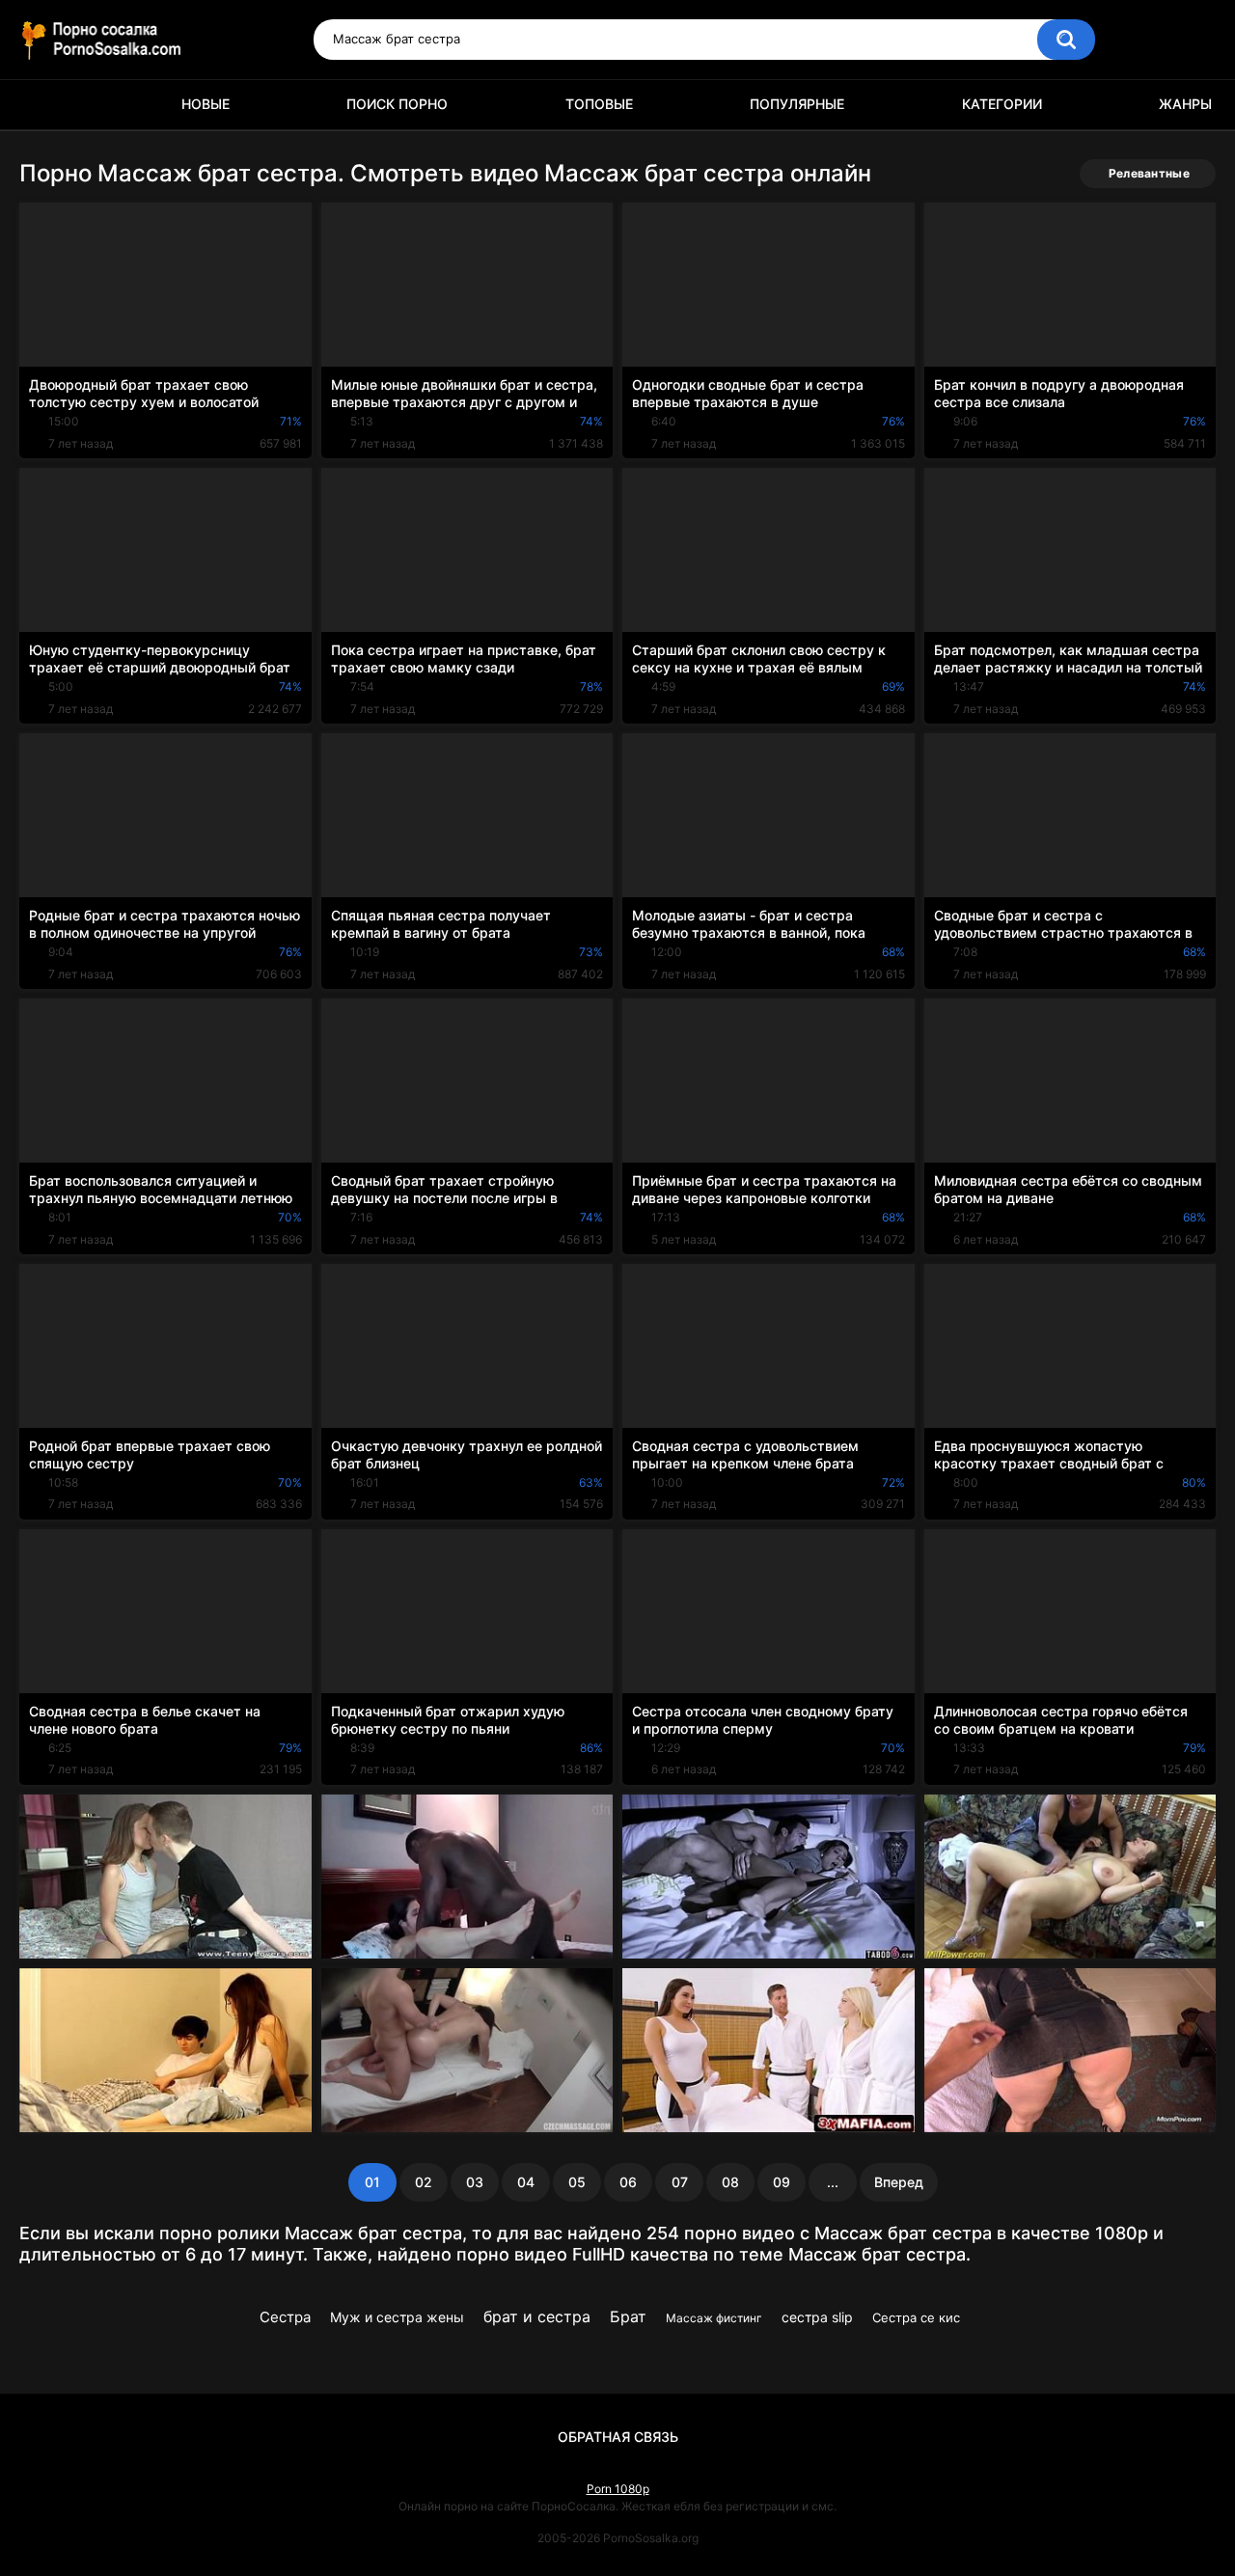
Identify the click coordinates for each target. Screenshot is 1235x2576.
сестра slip (817, 2317)
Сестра (285, 2317)
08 (730, 2182)
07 (680, 2182)
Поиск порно (397, 104)
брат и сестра (537, 2316)
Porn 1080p (618, 2489)
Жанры (1185, 104)
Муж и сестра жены (397, 2317)
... (833, 2182)
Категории (1002, 104)
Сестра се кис (916, 2317)
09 (782, 2182)
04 (526, 2182)
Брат (628, 2316)
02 (424, 2182)
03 (475, 2182)
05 (577, 2182)
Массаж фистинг (714, 2318)
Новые (206, 104)
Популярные (797, 104)
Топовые (599, 104)
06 (628, 2182)
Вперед (899, 2182)
